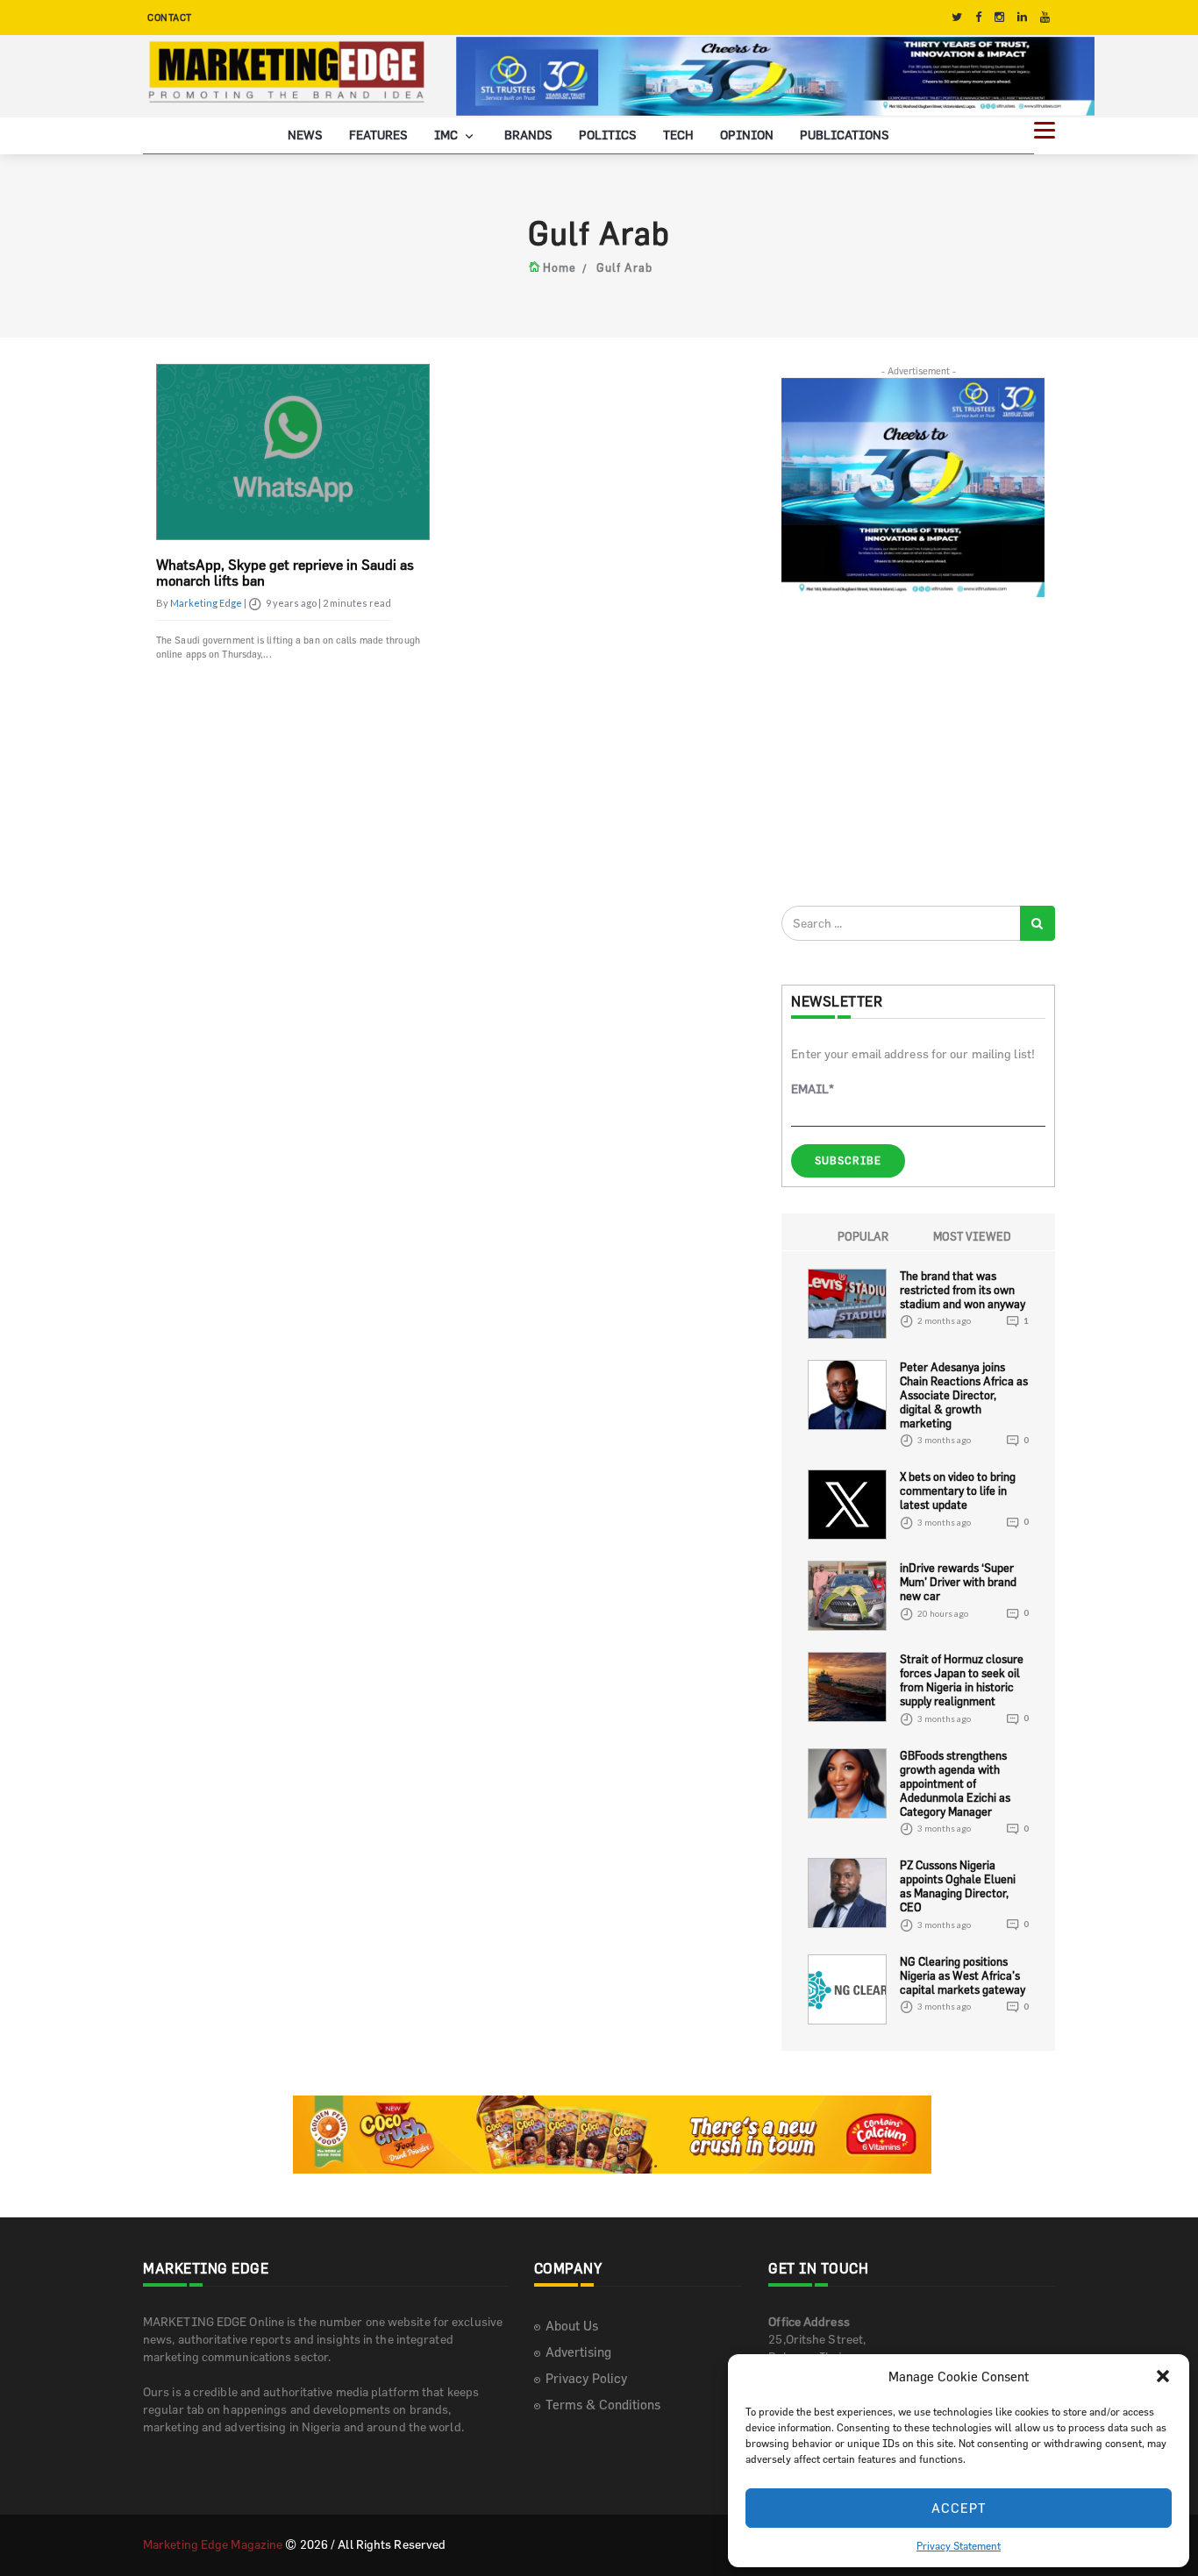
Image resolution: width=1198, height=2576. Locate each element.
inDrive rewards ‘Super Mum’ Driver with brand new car (958, 1582)
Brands (528, 134)
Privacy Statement (959, 2545)
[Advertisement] (913, 751)
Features (378, 134)
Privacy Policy (586, 2377)
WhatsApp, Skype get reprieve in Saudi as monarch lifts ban (285, 573)
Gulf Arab (624, 267)
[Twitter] (957, 17)
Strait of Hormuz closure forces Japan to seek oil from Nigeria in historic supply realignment (962, 1680)
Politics (608, 134)
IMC (447, 134)
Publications (845, 134)
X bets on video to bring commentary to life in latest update (958, 1491)
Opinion (747, 134)
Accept (959, 2508)
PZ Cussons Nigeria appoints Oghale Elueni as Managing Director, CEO (958, 1886)
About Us (572, 2325)
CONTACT (170, 17)
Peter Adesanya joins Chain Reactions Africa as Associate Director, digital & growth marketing (964, 1394)
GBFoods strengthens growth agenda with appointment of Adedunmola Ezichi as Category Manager (955, 1783)
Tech (678, 134)
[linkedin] (1022, 17)
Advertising (578, 2351)
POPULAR (863, 1235)
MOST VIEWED (972, 1235)
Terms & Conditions (603, 2404)
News (305, 134)
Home (560, 267)
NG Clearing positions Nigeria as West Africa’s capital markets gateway (963, 1975)
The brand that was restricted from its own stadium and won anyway (963, 1289)
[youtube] (1045, 17)
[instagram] (999, 17)
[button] (1163, 2376)
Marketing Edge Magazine (213, 2543)
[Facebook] (978, 17)
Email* (813, 1089)
